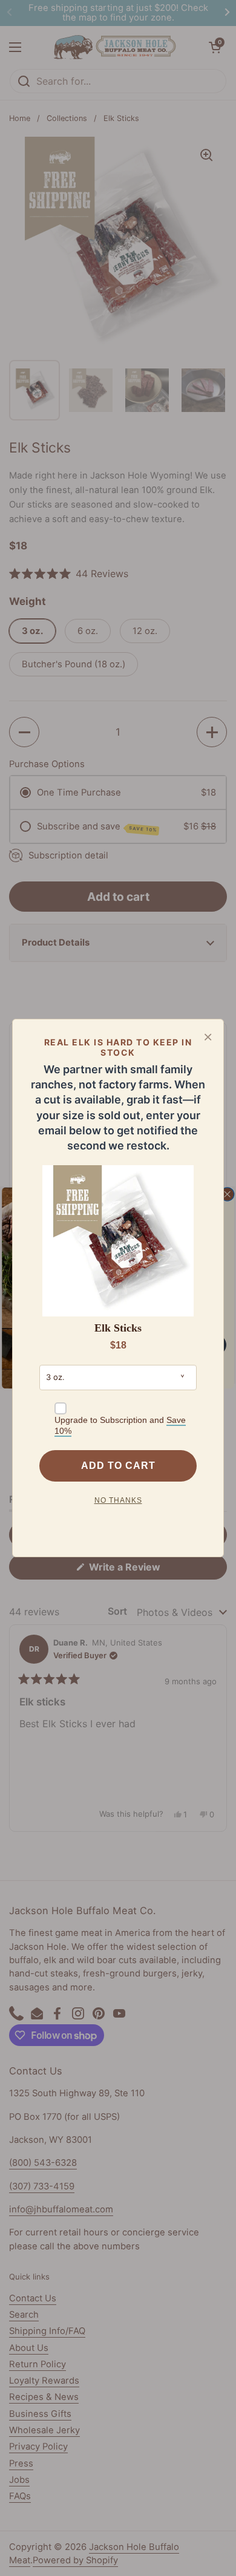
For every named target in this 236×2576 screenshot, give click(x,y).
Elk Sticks (118, 1328)
